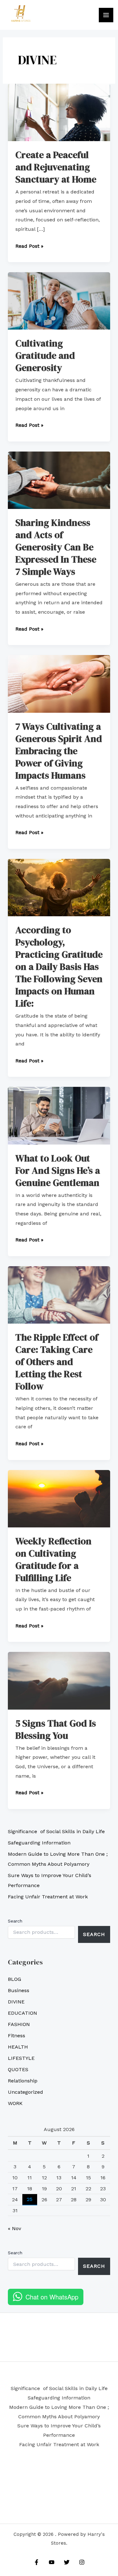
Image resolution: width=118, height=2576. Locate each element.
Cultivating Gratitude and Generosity (45, 355)
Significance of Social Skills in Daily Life (56, 1831)
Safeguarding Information (39, 1843)
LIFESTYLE (21, 2058)
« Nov (14, 2228)
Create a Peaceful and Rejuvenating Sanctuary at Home (56, 167)
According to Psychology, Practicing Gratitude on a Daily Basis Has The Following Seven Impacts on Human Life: (59, 967)
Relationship (23, 2081)
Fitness (17, 2036)
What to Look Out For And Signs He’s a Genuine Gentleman (58, 1170)
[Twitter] (67, 2562)
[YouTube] (52, 2562)
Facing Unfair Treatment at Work (48, 1897)
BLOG (14, 1979)
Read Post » (29, 245)
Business (19, 1990)
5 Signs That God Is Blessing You (56, 1729)
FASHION (19, 2024)
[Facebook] (37, 2562)
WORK (15, 2103)
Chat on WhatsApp (52, 2297)
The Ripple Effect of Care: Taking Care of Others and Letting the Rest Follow (57, 1362)
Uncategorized (25, 2092)
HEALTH (18, 2047)
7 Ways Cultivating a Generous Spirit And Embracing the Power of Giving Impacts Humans (59, 751)
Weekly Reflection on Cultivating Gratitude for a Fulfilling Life (53, 1559)
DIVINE (16, 2002)
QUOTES (18, 2069)
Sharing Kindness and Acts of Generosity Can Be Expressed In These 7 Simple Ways (56, 547)
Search (15, 1921)
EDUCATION (22, 2013)
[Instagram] (82, 2562)
